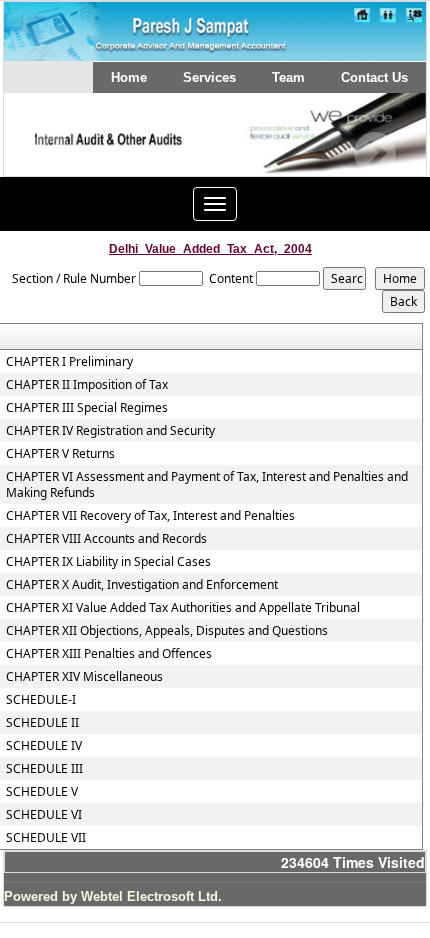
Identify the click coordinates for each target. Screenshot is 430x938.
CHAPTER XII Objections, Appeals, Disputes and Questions (167, 631)
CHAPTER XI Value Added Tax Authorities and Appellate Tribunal (183, 608)
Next (374, 153)
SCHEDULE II (42, 723)
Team (288, 77)
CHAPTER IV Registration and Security (110, 431)
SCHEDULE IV (44, 746)
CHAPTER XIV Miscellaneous (84, 677)
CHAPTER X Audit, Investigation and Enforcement (142, 585)
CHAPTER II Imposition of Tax (87, 385)
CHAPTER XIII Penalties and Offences (109, 654)
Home (129, 77)
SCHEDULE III (44, 769)
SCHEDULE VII (46, 838)
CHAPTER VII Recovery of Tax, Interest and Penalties (150, 516)
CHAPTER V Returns (60, 454)
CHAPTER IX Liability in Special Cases (108, 562)
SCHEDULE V (42, 792)
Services (209, 77)
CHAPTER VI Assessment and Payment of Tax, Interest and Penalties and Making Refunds (207, 485)
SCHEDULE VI (44, 815)
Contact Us (374, 77)
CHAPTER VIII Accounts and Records (106, 539)
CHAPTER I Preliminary (69, 362)
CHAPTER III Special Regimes (87, 408)
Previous (50, 153)
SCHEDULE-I (41, 700)
